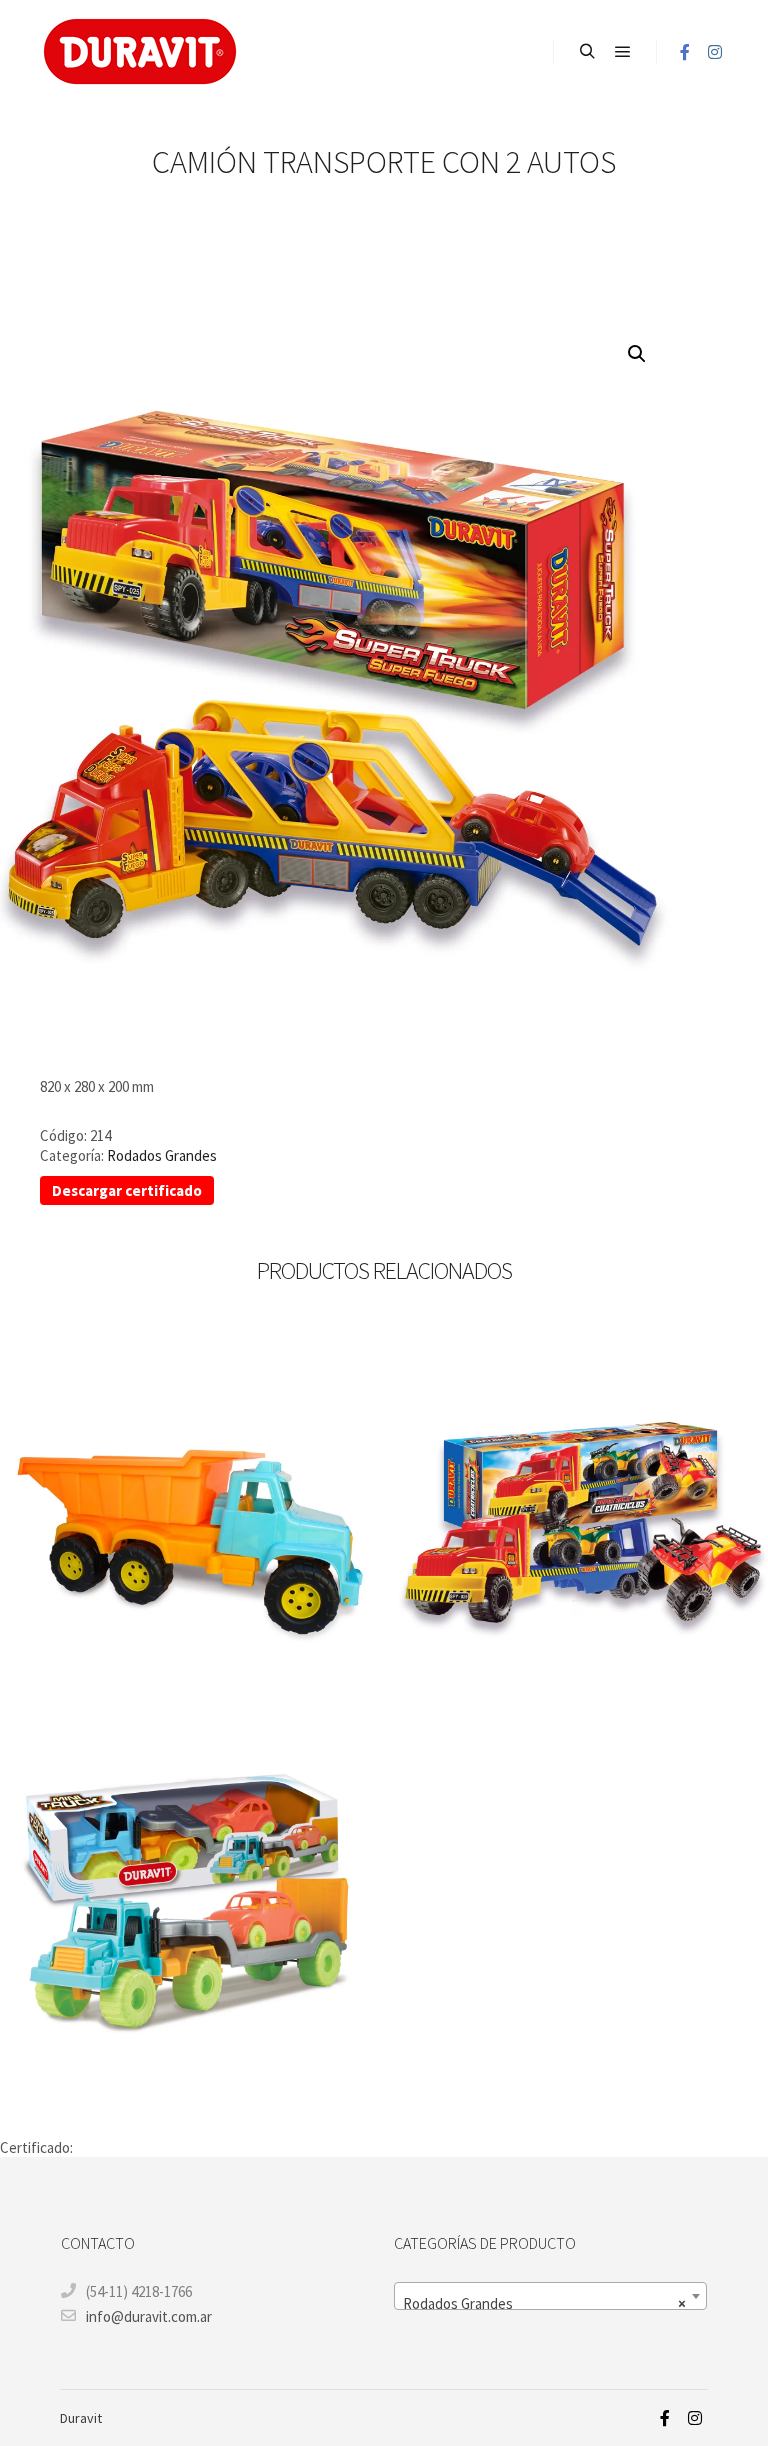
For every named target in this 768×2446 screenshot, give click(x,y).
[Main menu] (623, 52)
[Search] (587, 52)
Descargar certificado (127, 1190)
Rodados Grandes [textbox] (544, 2303)
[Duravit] (140, 51)
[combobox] (550, 2296)
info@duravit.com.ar (149, 2316)
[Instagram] (715, 52)
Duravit (81, 2418)
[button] (637, 354)
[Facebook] (685, 52)
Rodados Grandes (162, 1155)
